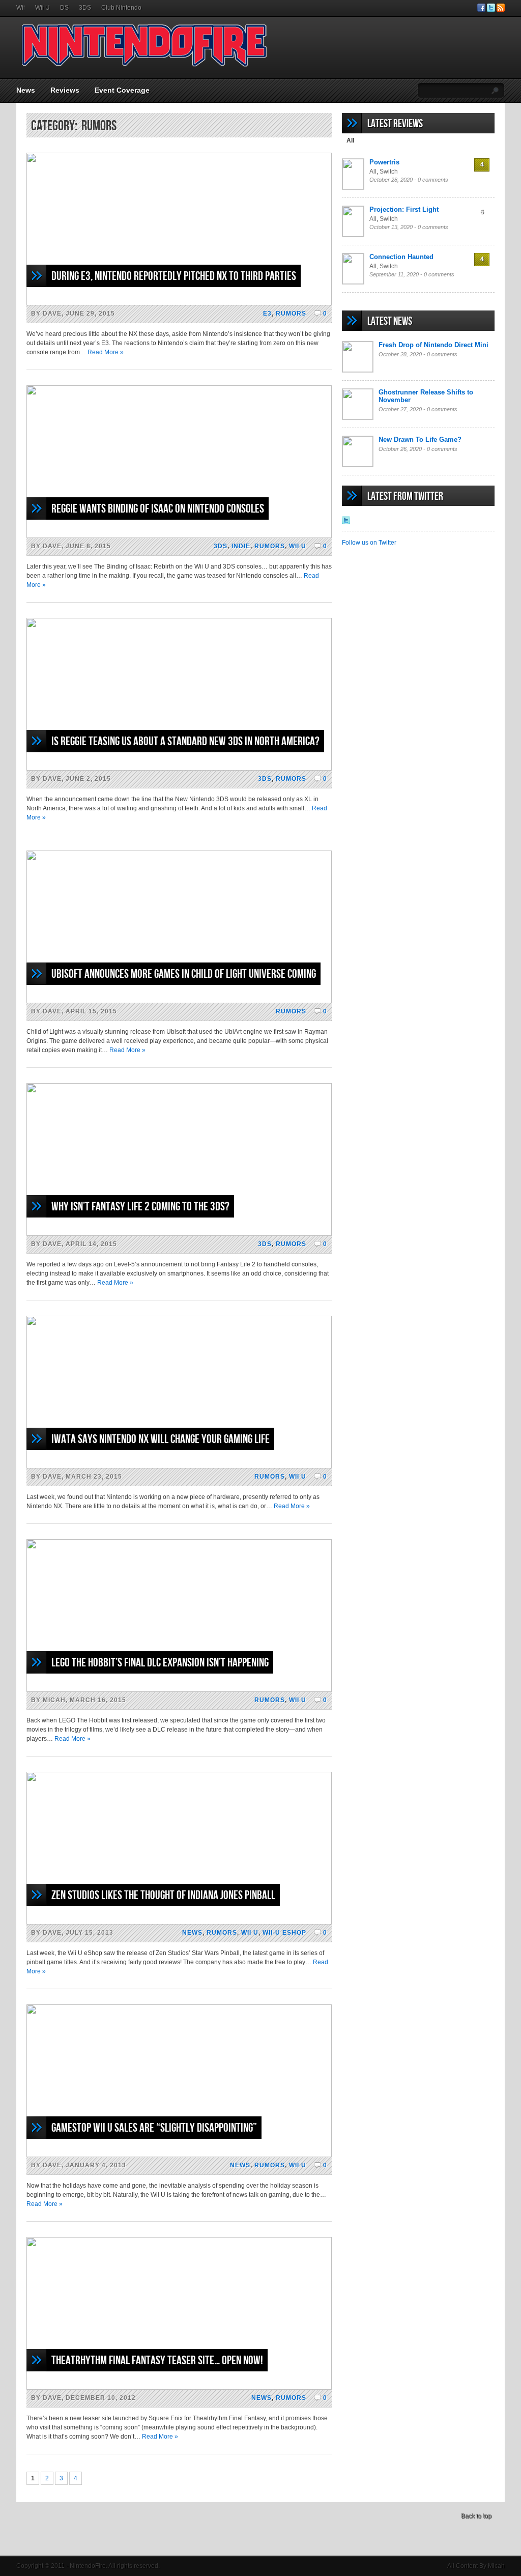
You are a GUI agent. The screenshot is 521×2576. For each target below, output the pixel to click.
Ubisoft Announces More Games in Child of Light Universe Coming (184, 974)
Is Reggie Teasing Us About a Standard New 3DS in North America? (185, 741)
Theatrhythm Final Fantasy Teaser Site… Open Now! (157, 2360)
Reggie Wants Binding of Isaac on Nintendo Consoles (158, 509)
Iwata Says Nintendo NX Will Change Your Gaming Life (161, 1439)
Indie (241, 546)
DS (64, 8)
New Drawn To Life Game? (420, 440)
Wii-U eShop (284, 1933)
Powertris (384, 162)
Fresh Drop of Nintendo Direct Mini (433, 345)
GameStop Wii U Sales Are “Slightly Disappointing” (154, 2128)
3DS (85, 8)
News (26, 90)
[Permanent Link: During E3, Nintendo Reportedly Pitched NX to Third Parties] (179, 303)
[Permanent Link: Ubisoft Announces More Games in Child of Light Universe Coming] (179, 1001)
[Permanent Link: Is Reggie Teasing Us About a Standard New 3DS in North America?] (179, 769)
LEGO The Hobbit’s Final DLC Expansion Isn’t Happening (160, 1663)
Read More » (106, 352)
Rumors (291, 314)
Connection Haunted (401, 257)
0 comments (433, 180)
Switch (389, 172)
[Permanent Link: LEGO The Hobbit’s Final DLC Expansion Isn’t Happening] (179, 1690)
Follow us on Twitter (369, 543)
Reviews (65, 90)
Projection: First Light (404, 209)
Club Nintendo (121, 8)
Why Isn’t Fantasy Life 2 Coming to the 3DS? (140, 1207)
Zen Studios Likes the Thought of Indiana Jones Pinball (163, 1895)
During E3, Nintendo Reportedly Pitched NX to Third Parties (174, 276)
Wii (21, 8)
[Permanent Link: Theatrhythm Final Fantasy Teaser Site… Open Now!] (179, 2388)
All (350, 140)
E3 (267, 314)
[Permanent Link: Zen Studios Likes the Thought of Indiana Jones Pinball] (179, 1922)
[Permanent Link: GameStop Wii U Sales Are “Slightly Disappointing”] (179, 2155)
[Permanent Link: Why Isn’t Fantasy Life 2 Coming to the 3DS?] (179, 1234)
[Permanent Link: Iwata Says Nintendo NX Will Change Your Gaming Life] (179, 1466)
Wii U (42, 8)
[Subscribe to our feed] (501, 10)
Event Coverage (122, 90)
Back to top (476, 2516)
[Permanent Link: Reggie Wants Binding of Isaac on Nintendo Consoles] (179, 536)
